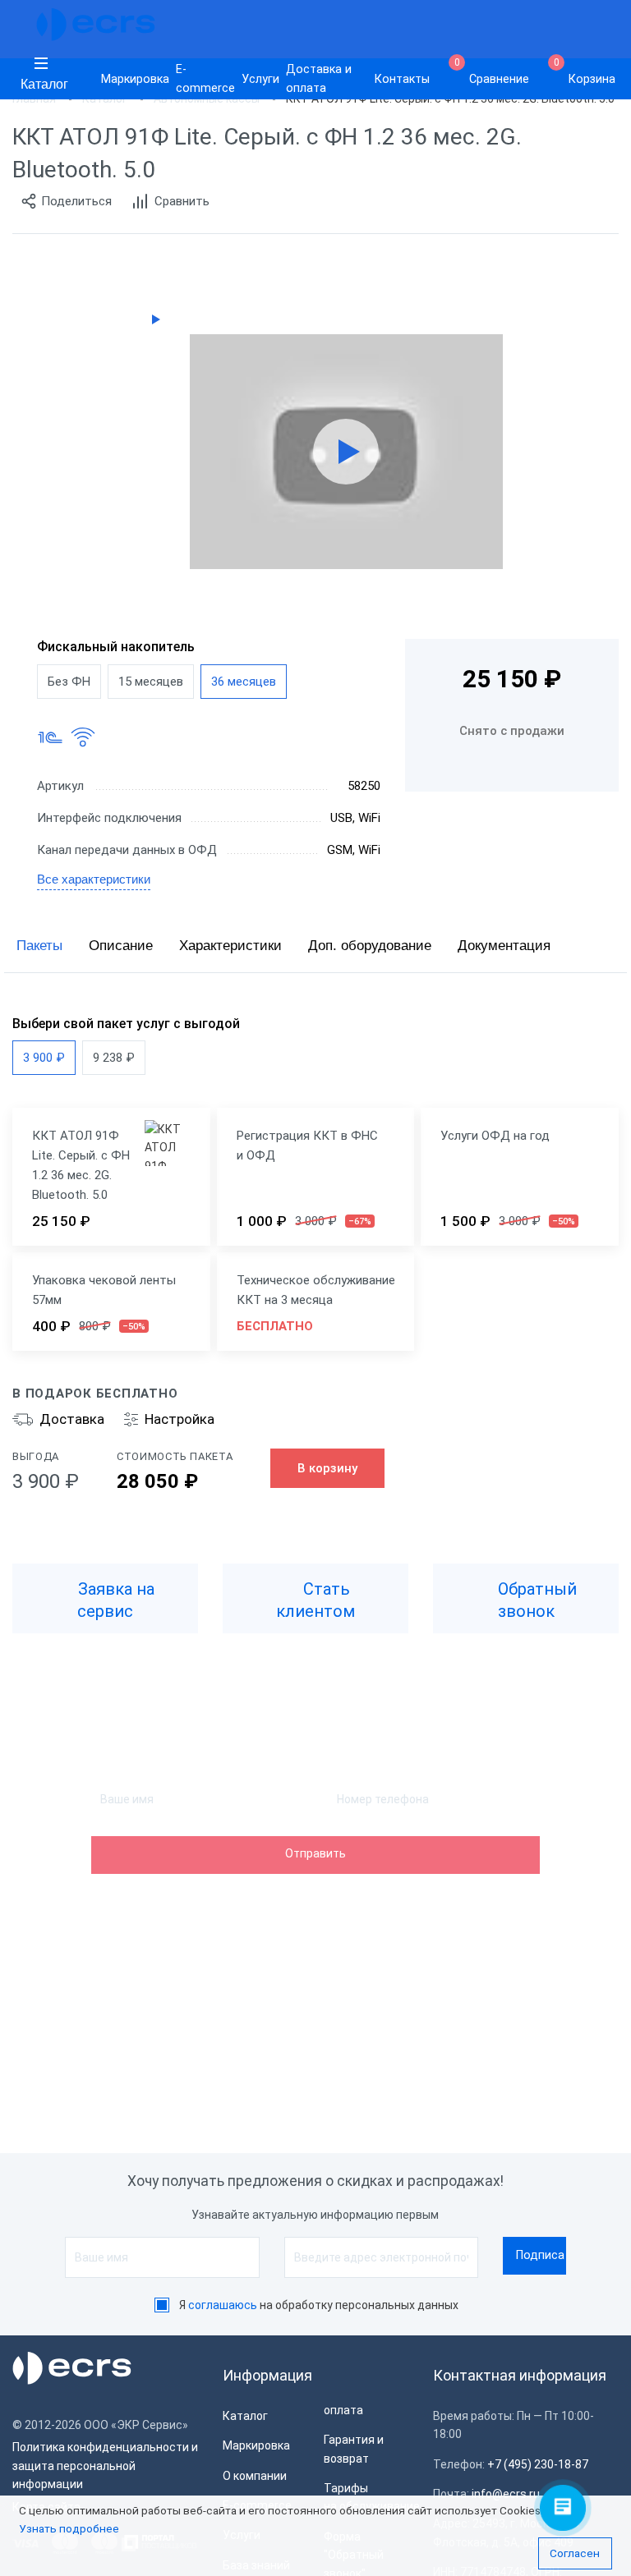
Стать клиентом (315, 1600)
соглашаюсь (223, 2305)
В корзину (327, 1468)
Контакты (402, 79)
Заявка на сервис (114, 1600)
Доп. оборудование (370, 946)
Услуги (260, 79)
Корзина (585, 72)
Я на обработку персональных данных (319, 2305)
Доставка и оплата (319, 79)
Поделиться (76, 201)
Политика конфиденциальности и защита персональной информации (105, 2466)
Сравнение (492, 72)
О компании (255, 2476)
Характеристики (230, 946)
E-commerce (205, 79)
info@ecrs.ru (506, 2494)
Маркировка (135, 79)
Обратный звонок (535, 1600)
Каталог (44, 84)
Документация (504, 946)
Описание (121, 946)
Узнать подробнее (69, 2528)
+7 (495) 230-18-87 (538, 2464)
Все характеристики (94, 879)
